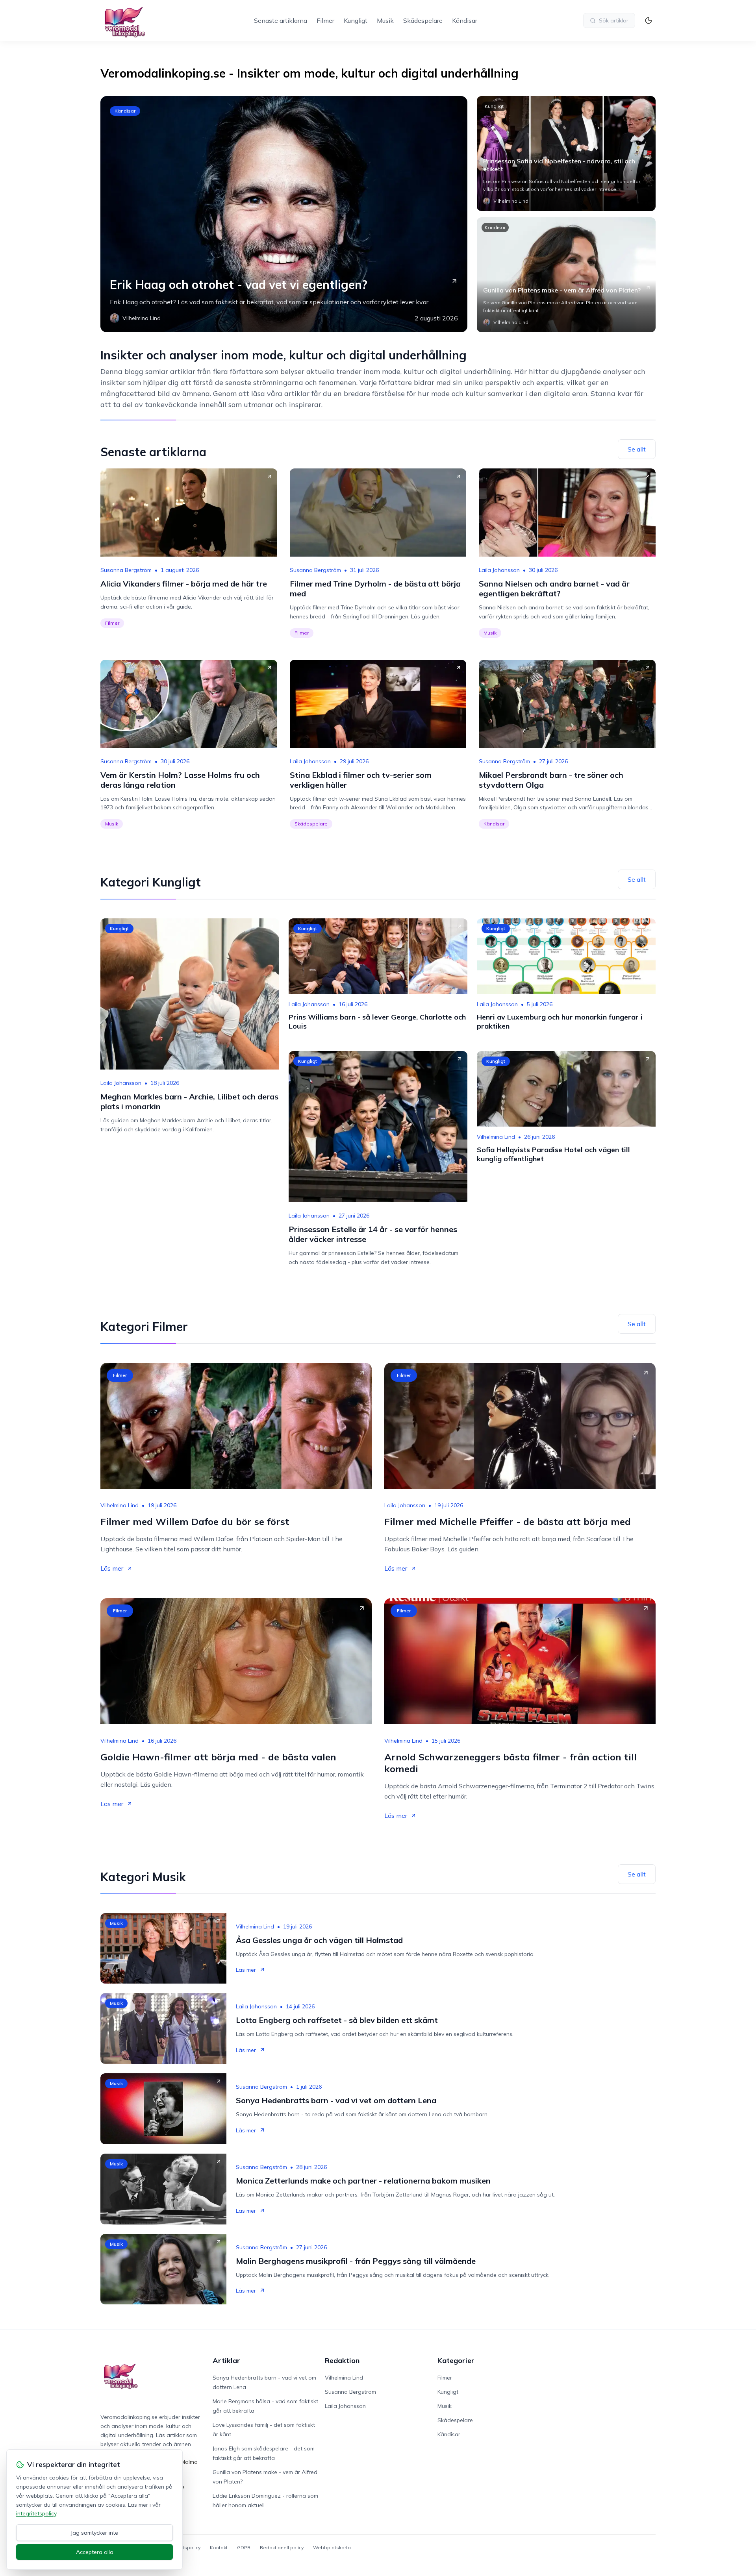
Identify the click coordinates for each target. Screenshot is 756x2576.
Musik (385, 20)
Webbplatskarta (332, 2547)
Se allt (637, 449)
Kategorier (456, 2360)
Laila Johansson (499, 570)
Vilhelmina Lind (496, 1137)
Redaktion (342, 2360)
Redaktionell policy (282, 2547)
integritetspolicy (36, 2513)
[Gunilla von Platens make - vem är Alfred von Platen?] (566, 275)
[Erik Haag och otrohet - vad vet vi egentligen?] (284, 214)
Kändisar (465, 20)
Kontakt (219, 2547)
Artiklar (226, 2360)
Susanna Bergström (126, 570)
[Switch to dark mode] (649, 20)
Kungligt (356, 20)
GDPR (244, 2547)
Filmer (325, 20)
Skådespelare (423, 20)
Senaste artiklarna (281, 20)
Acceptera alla (95, 2552)
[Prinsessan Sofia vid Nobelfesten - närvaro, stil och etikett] (566, 154)
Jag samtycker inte (94, 2533)
